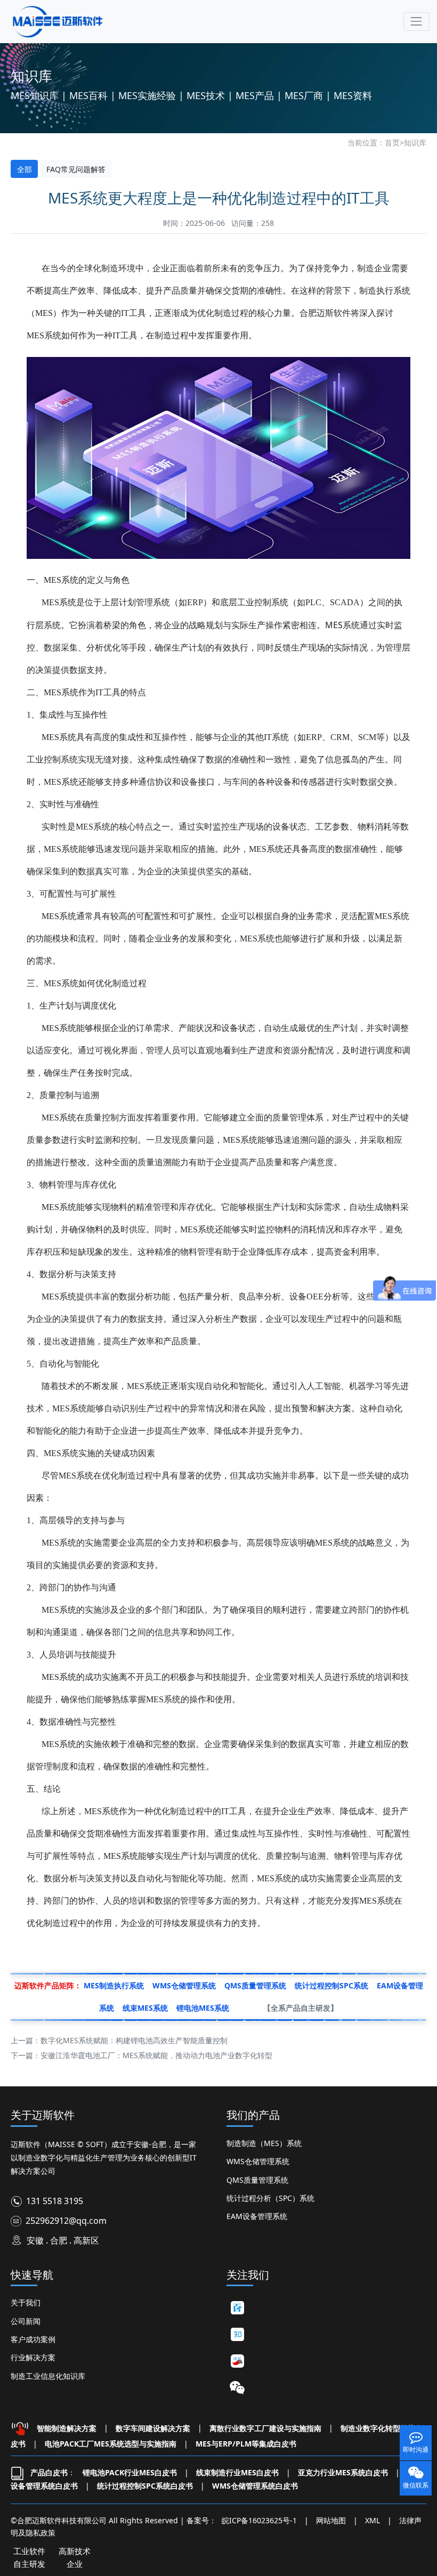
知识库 (415, 143)
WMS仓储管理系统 (258, 2161)
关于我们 (26, 2302)
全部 (25, 169)
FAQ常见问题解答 (76, 169)
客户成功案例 (33, 2339)
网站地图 (331, 2520)
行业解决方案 (33, 2357)
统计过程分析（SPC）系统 (270, 2198)
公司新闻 (26, 2321)
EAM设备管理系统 (257, 2216)
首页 (392, 143)
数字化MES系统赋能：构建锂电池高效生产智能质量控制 (134, 2040)
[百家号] (237, 2307)
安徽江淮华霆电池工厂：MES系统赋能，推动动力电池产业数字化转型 (156, 2055)
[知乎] (237, 2334)
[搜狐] (237, 2361)
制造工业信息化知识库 (48, 2376)
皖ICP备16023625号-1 (259, 2520)
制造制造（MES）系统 (264, 2143)
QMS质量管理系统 (257, 2180)
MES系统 (342, 625)
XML (373, 2520)
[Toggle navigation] (416, 22)
